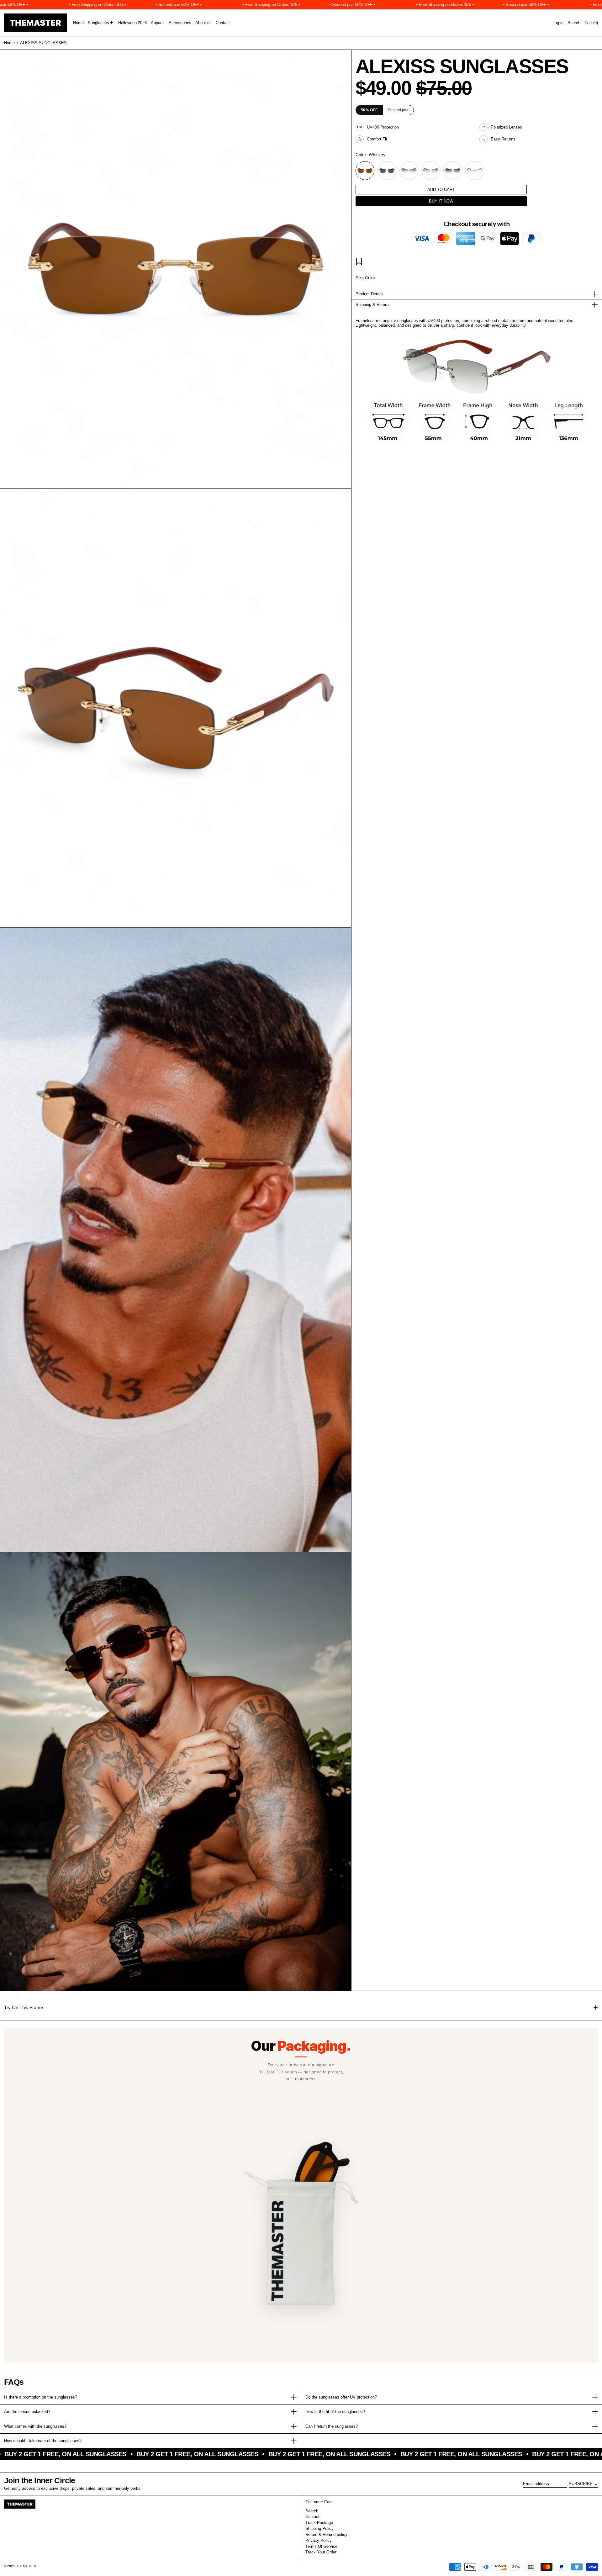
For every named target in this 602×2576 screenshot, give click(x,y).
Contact (312, 2517)
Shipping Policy (319, 2528)
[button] (574, 23)
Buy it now (441, 201)
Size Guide (366, 278)
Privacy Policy (319, 2540)
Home (9, 43)
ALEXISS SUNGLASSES (43, 43)
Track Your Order (321, 2552)
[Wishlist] (360, 262)
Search (312, 2511)
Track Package (319, 2523)
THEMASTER (26, 2566)
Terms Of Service (321, 2546)
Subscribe (581, 2484)
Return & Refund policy (326, 2534)
